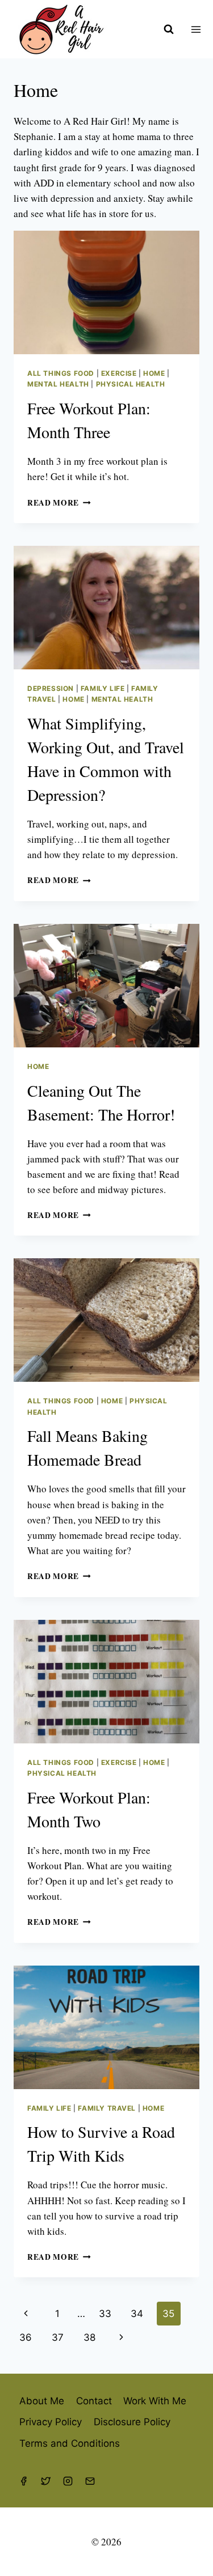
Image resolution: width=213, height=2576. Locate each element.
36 (26, 2337)
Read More (59, 503)
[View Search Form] (169, 29)
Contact (94, 2401)
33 (105, 2314)
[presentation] (106, 292)
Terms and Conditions (70, 2443)
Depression (51, 688)
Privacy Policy (51, 2422)
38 (89, 2337)
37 (58, 2337)
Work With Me (155, 2401)
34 (137, 2314)
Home (154, 373)
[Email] (90, 2481)
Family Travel (107, 2108)
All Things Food (61, 373)
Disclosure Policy (132, 2422)
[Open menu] (199, 29)
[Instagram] (68, 2481)
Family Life (103, 688)
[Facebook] (23, 2481)
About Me (42, 2401)
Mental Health (58, 384)
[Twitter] (45, 2481)
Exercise (119, 373)
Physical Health (131, 384)
